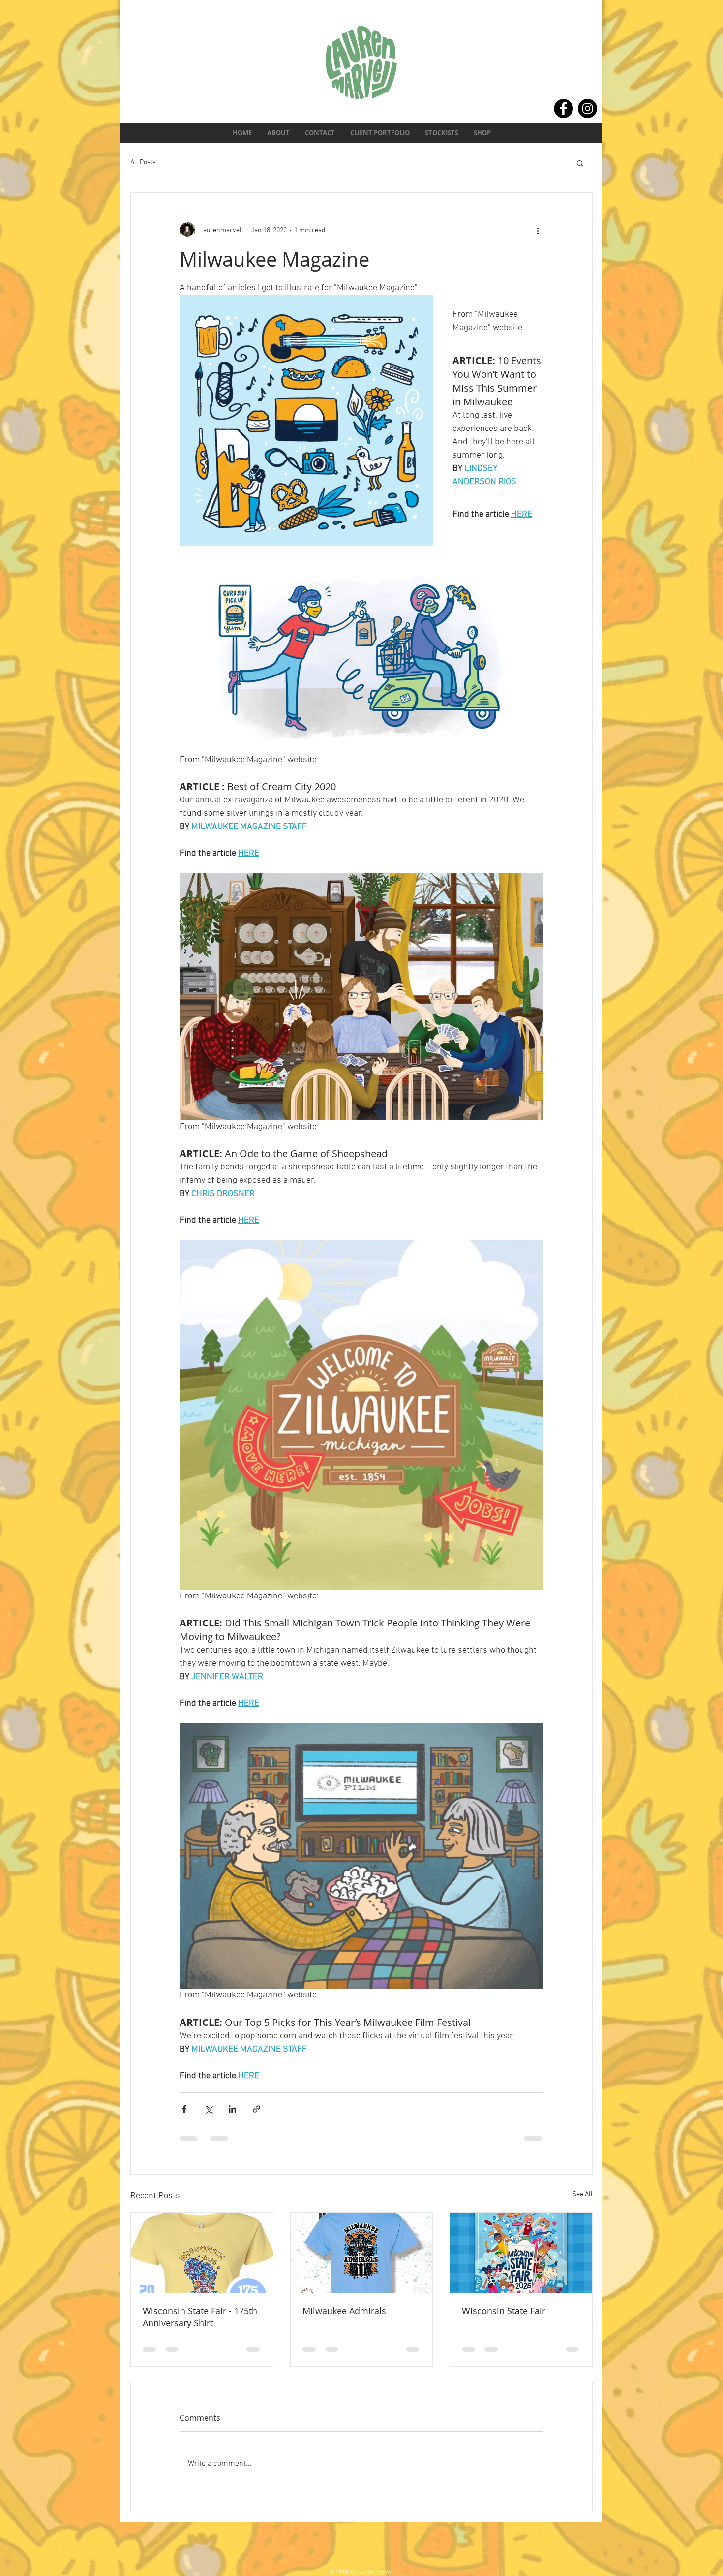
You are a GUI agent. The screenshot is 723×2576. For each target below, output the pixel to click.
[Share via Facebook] (184, 2109)
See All (583, 2194)
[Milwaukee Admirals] (362, 2253)
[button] (580, 163)
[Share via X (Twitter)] (208, 2109)
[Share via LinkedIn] (232, 2109)
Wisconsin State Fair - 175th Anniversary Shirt (200, 2317)
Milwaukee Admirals (344, 2311)
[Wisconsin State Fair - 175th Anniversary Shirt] (202, 2253)
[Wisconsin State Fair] (521, 2253)
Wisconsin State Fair (504, 2311)
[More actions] (538, 230)
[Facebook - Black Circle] (563, 108)
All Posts (143, 163)
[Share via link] (256, 2109)
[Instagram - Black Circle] (587, 108)
